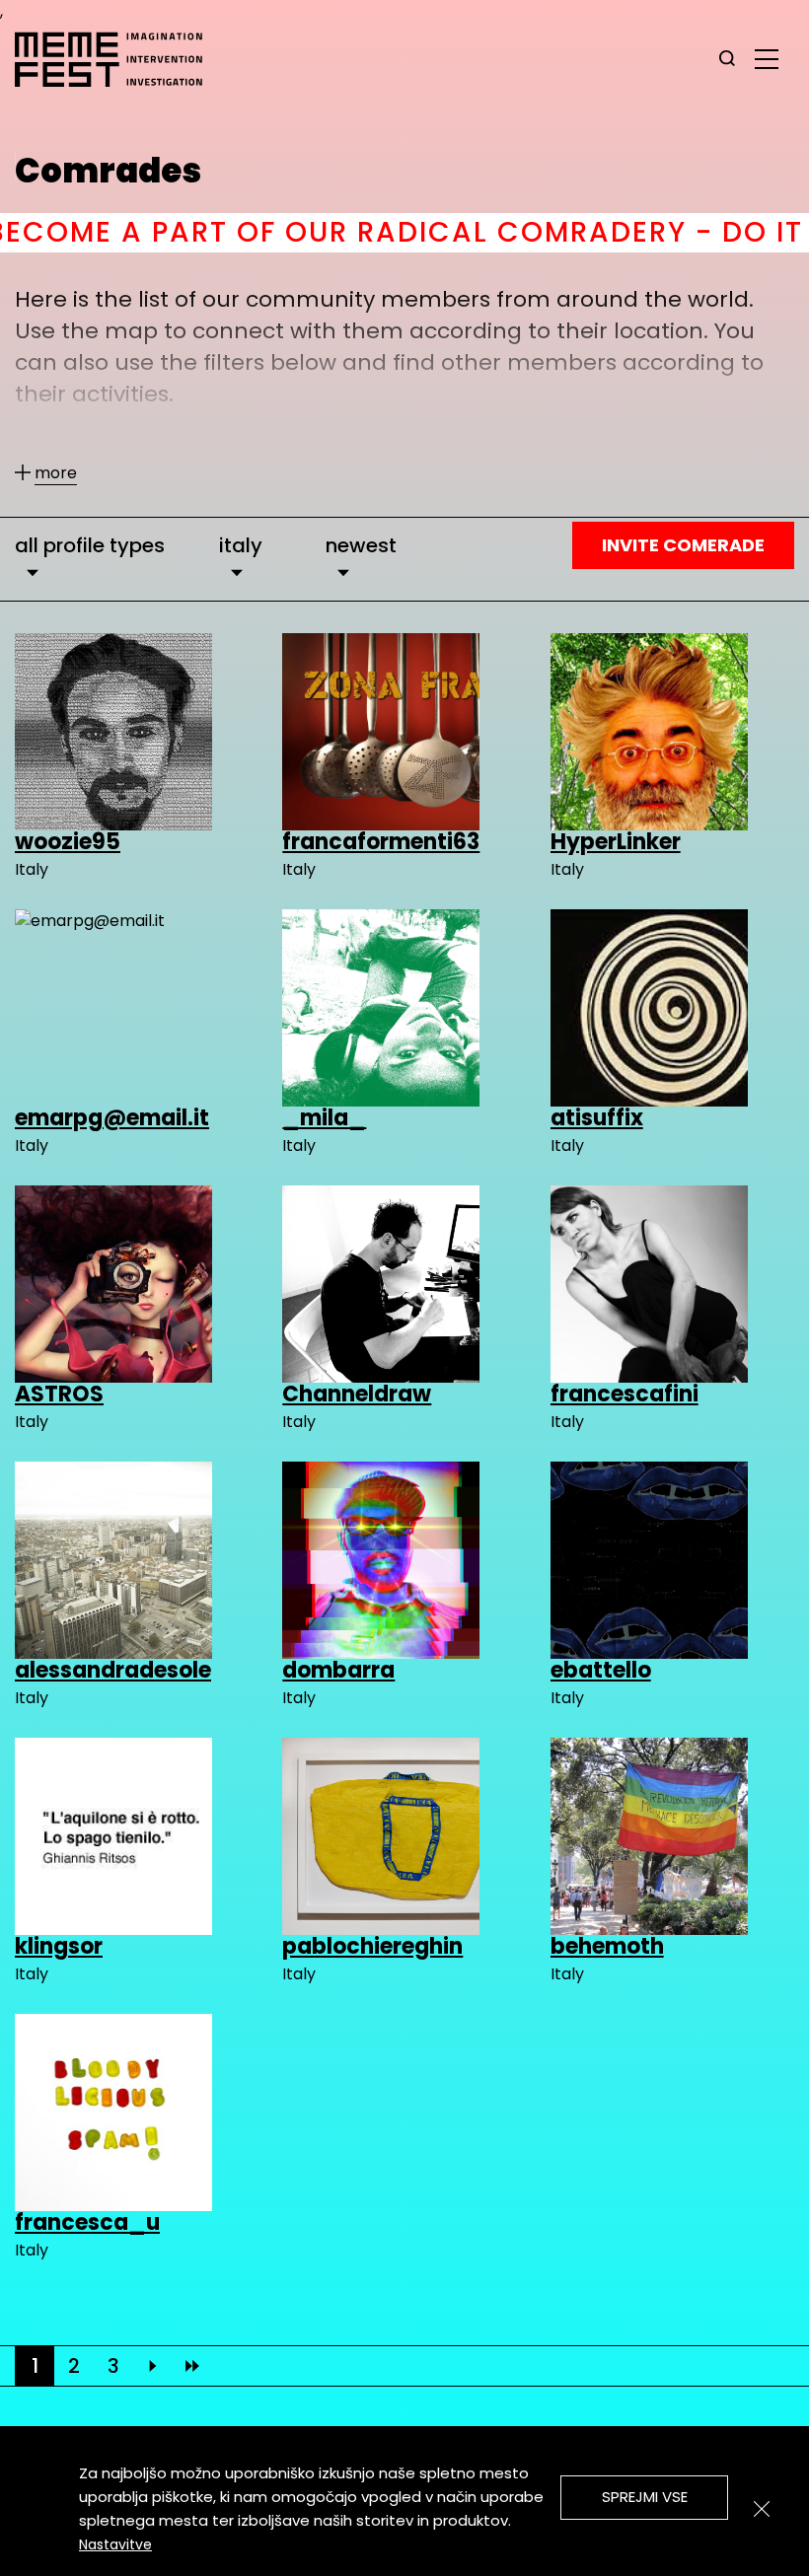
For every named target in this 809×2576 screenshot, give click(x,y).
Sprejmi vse (645, 2497)
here (642, 232)
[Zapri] (762, 2509)
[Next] (153, 2366)
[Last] (192, 2366)
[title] (727, 59)
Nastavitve (115, 2544)
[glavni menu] (767, 58)
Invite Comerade (683, 545)
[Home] (118, 59)
